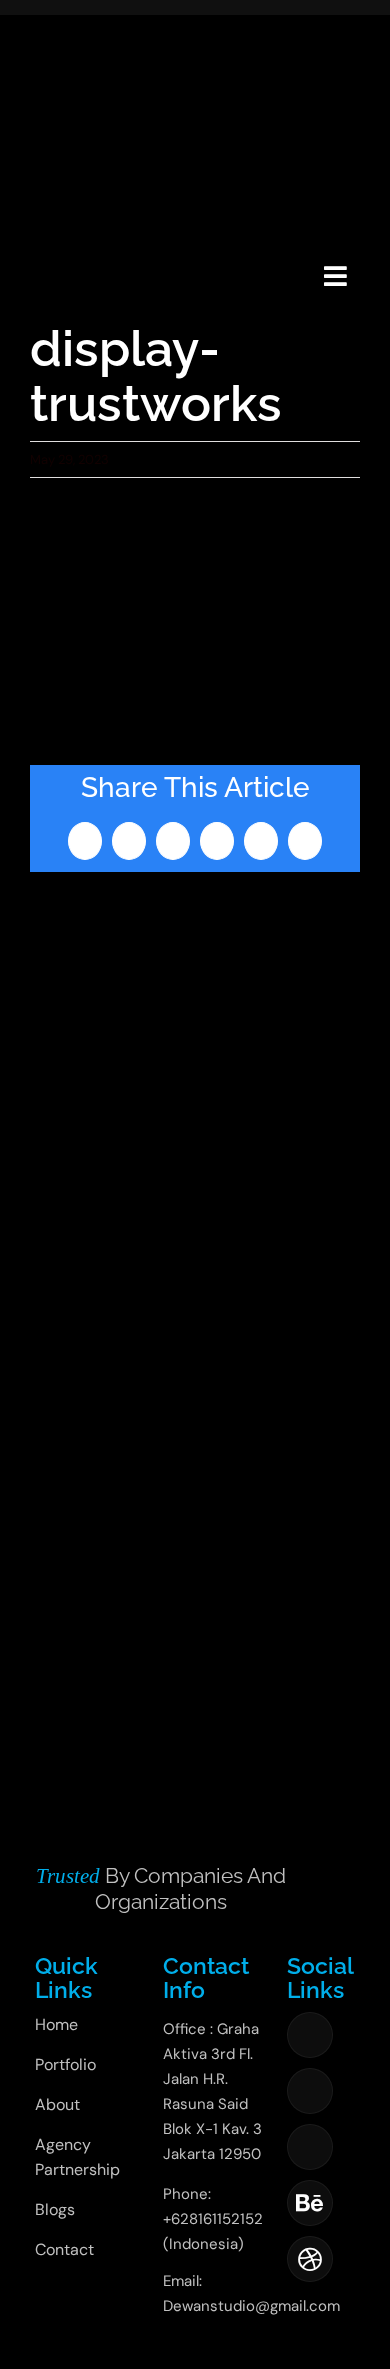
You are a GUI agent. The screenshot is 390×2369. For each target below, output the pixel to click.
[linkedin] (310, 2147)
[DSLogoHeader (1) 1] (53, 251)
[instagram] (310, 2091)
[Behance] (310, 2203)
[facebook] (310, 2035)
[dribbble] (310, 2259)
